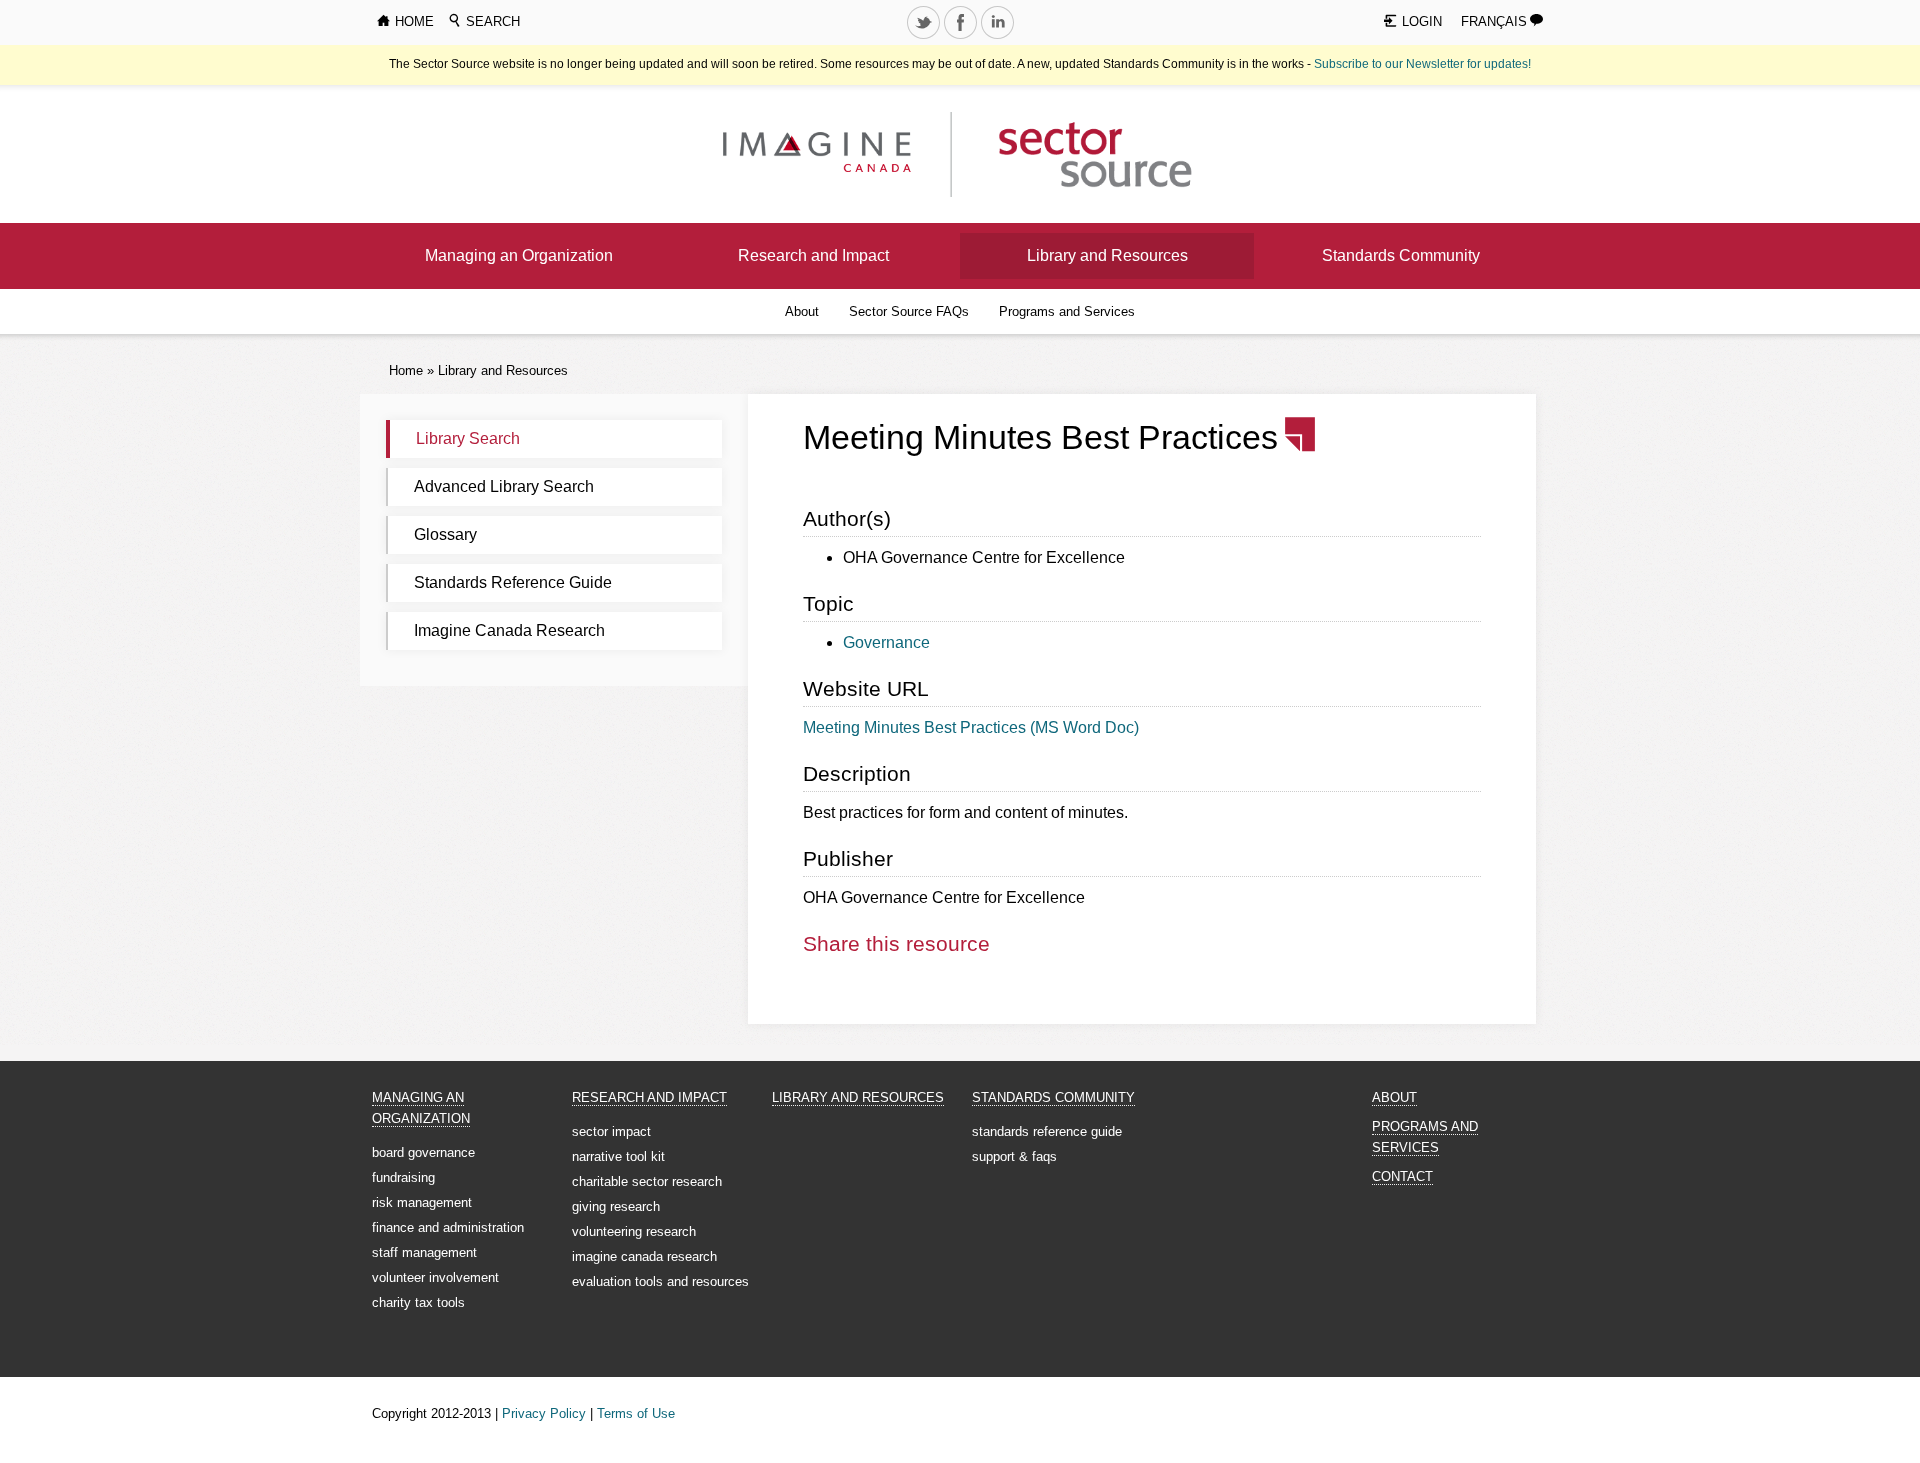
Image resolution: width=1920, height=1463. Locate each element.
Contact (1402, 1176)
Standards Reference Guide (513, 582)
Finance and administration (448, 1227)
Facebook (962, 38)
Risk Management (422, 1202)
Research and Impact (813, 255)
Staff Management (424, 1252)
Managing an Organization (519, 255)
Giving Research (616, 1206)
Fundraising (403, 1177)
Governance (886, 642)
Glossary (445, 534)
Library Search (468, 438)
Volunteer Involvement (435, 1277)
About (802, 311)
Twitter (925, 38)
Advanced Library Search (504, 486)
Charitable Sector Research (647, 1181)
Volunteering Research (634, 1231)
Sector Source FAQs (909, 311)
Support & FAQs (1014, 1156)
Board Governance (423, 1152)
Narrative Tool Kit (618, 1156)
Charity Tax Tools (418, 1302)
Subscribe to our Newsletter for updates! (1422, 64)
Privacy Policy (544, 1413)
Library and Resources (1107, 255)
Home (406, 370)
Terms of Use (636, 1413)
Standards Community (1401, 255)
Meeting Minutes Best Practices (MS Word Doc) (971, 727)
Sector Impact (611, 1131)
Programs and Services (1067, 311)
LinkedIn (999, 38)
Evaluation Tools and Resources (660, 1281)
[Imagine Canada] (1079, 153)
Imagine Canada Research (509, 630)
